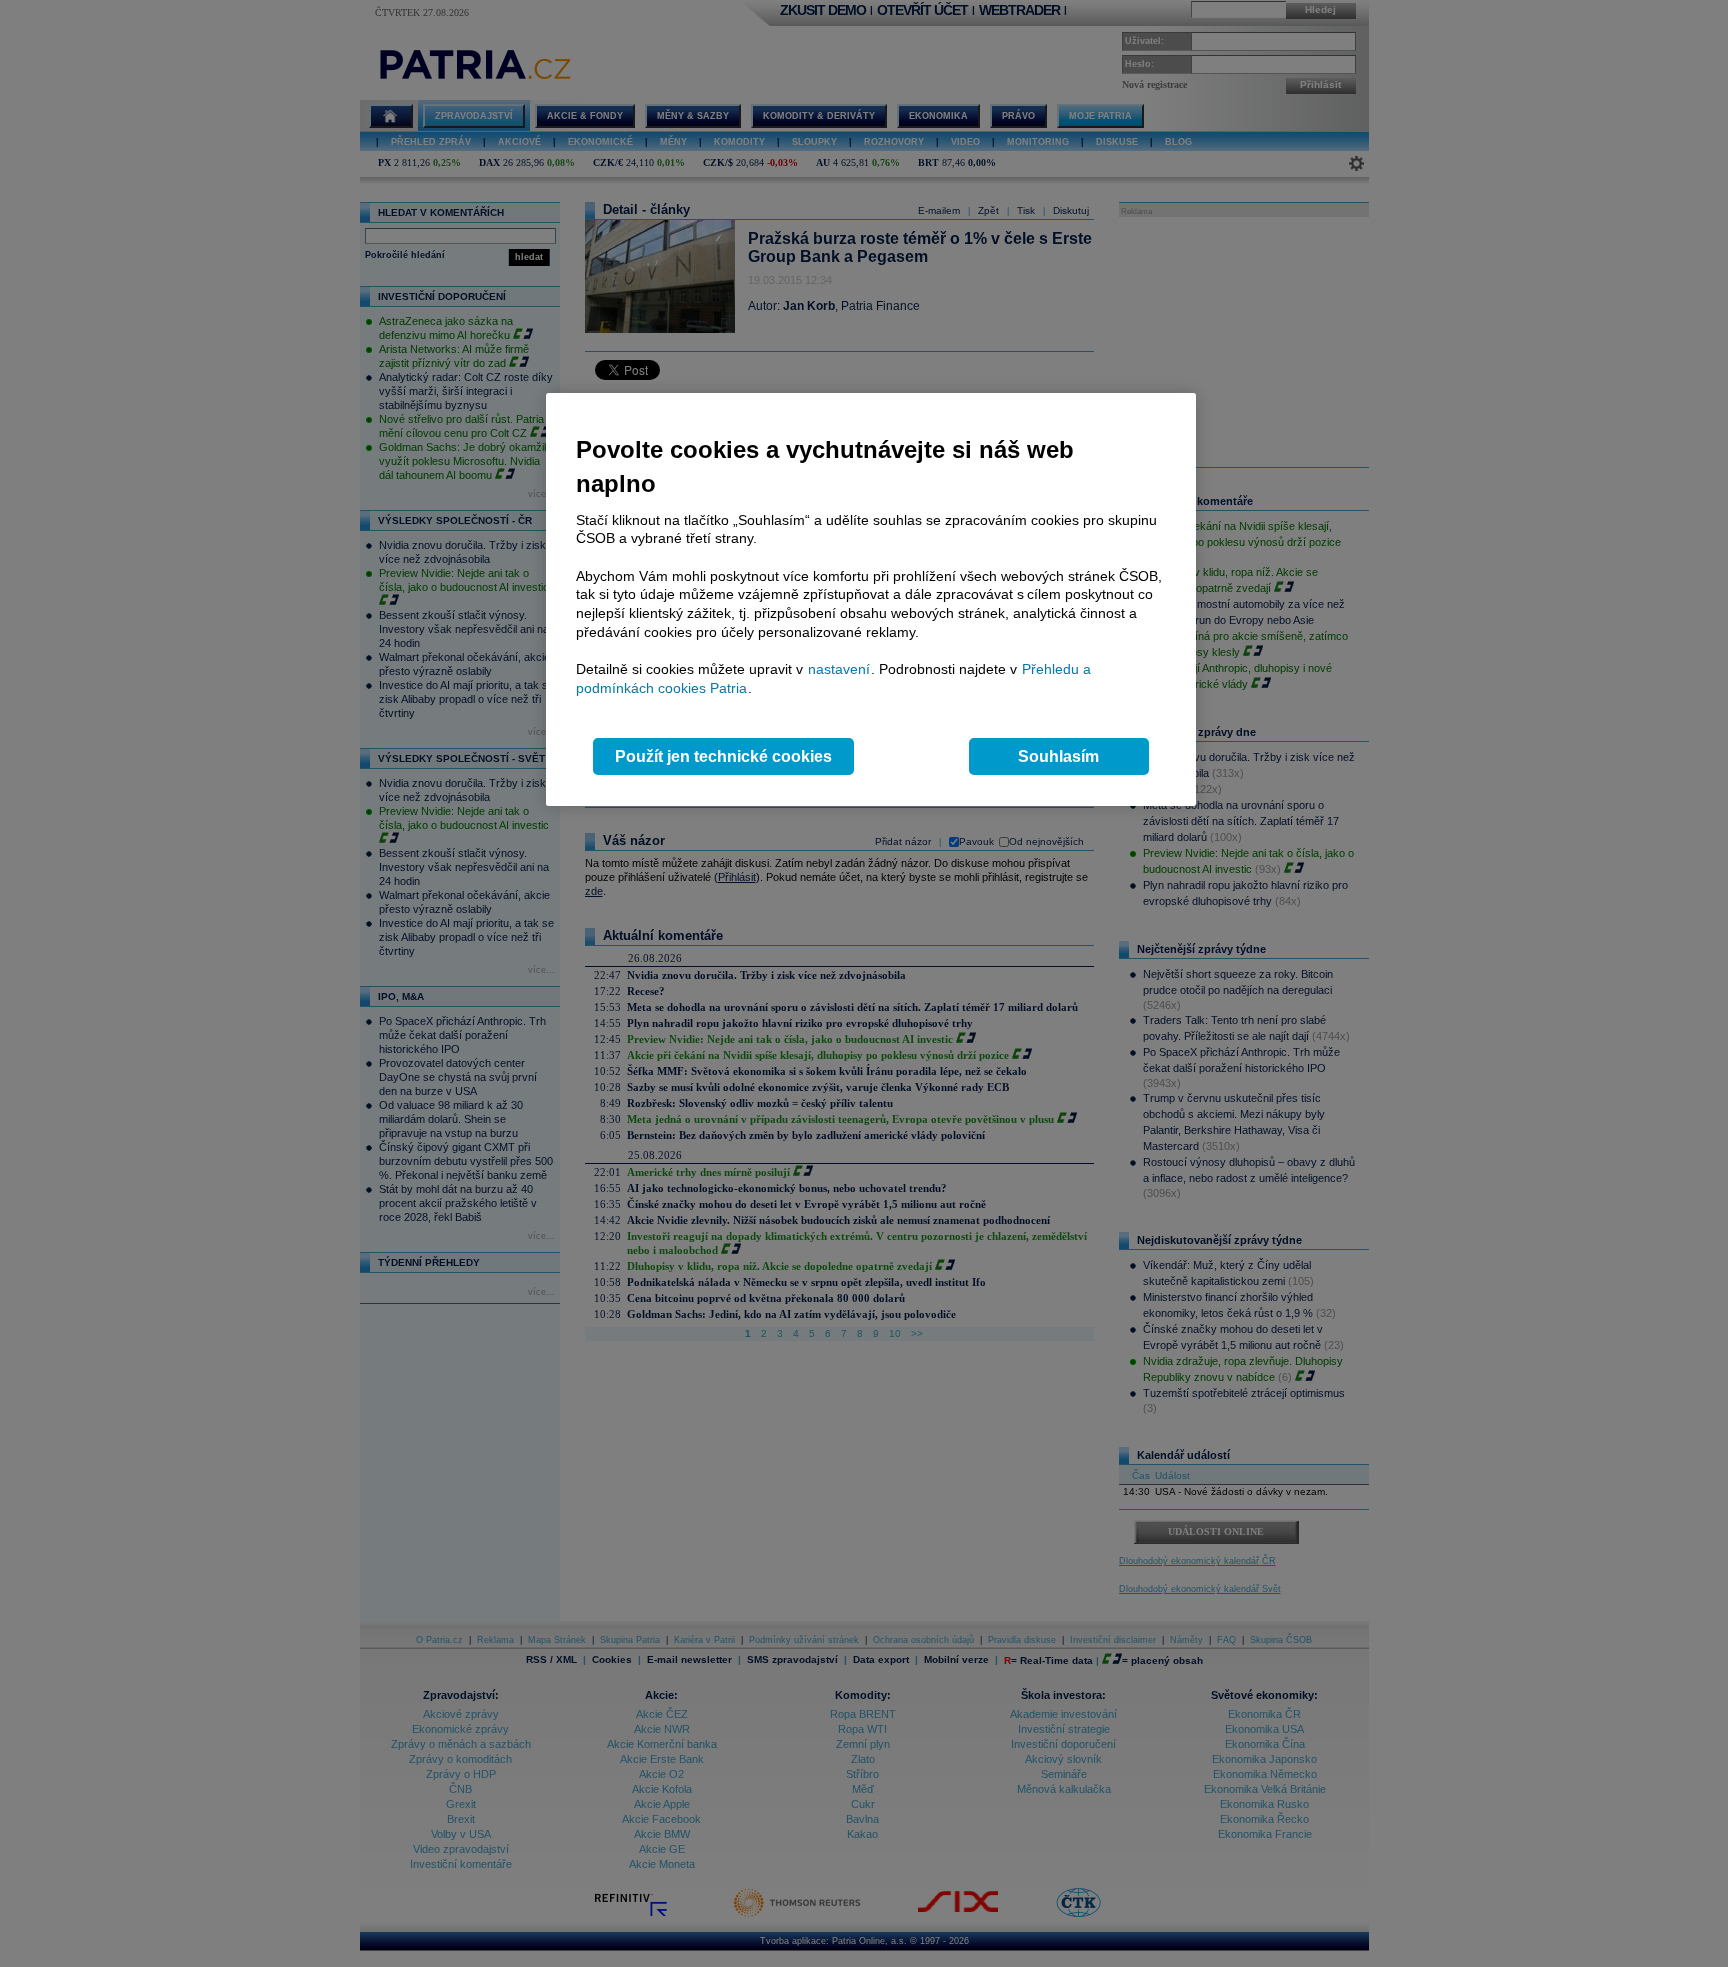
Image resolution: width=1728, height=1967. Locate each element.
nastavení (839, 669)
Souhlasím (1058, 756)
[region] (871, 599)
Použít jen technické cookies (723, 756)
